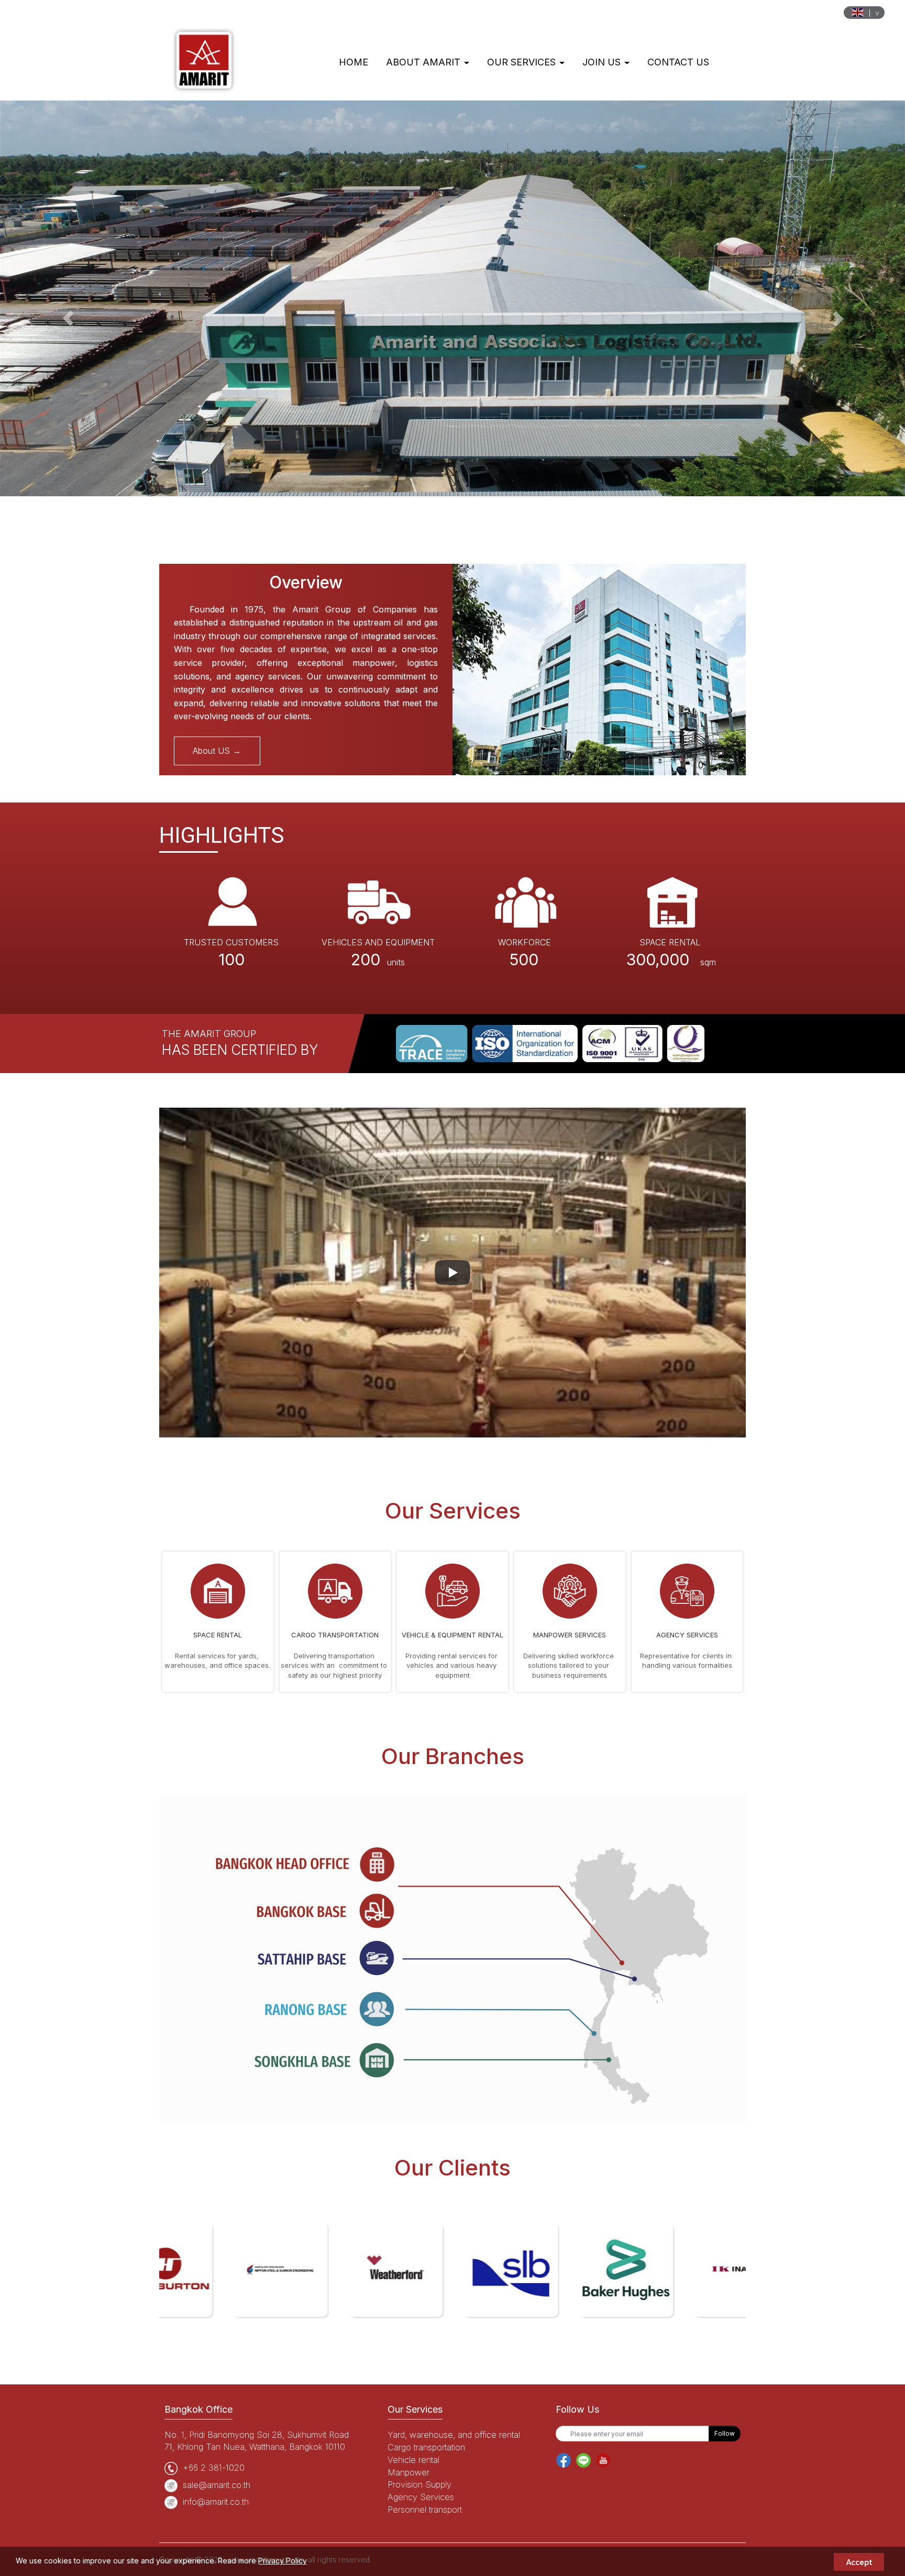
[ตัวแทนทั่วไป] (687, 1590)
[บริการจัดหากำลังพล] (570, 1590)
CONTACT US (678, 62)
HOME (354, 62)
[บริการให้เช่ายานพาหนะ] (452, 1590)
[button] (68, 319)
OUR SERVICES (523, 62)
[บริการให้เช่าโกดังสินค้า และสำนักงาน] (218, 1590)
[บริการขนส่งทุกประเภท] (335, 1590)
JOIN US (603, 62)
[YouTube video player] (452, 1273)
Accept (859, 2562)
